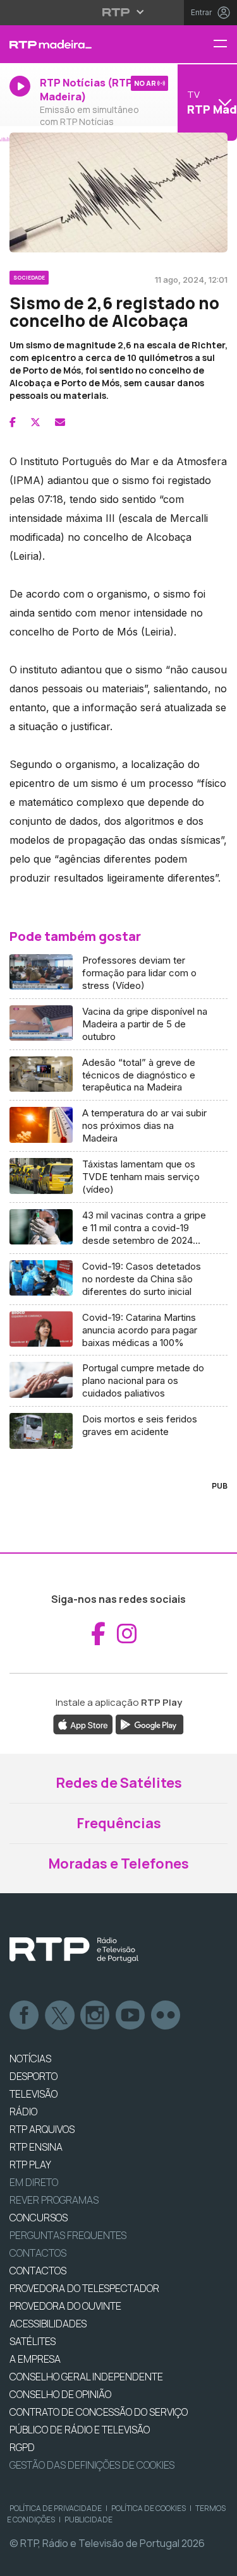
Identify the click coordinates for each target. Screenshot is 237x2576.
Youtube (131, 2016)
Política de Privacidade (56, 2508)
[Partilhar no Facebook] (13, 422)
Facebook (25, 2016)
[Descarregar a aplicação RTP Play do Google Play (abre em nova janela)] (149, 1723)
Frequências (119, 1823)
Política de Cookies (149, 2508)
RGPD (22, 2447)
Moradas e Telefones (118, 1864)
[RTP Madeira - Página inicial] (79, 44)
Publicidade (88, 2520)
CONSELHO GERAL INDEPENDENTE (86, 2377)
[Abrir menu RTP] (118, 12)
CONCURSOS (39, 2218)
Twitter (60, 2016)
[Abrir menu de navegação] (225, 44)
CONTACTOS (38, 2271)
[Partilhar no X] (35, 422)
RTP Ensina (36, 2147)
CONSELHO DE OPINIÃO (60, 2394)
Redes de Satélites (119, 1783)
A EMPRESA (35, 2359)
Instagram (95, 2016)
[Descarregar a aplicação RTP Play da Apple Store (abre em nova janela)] (83, 1723)
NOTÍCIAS (30, 2059)
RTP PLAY (30, 2165)
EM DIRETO (34, 2182)
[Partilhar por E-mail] (60, 422)
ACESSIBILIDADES (48, 2324)
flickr (166, 2016)
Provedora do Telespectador (84, 2288)
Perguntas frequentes (68, 2235)
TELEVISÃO (33, 2094)
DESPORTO (33, 2076)
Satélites (33, 2341)
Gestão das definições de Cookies (92, 2465)
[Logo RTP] (74, 1950)
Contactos (38, 2253)
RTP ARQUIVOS (42, 2129)
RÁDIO (23, 2112)
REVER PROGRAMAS (54, 2200)
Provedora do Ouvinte (65, 2306)
